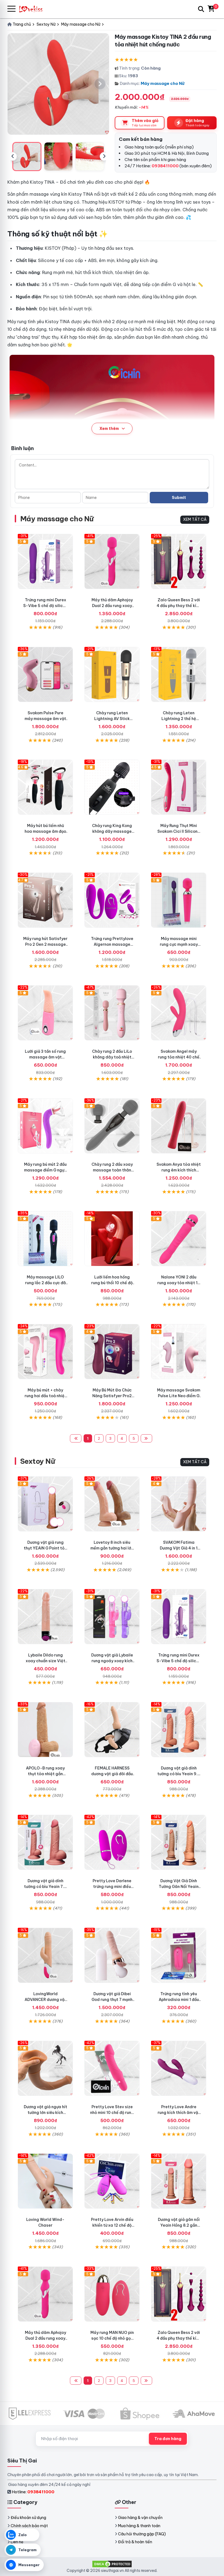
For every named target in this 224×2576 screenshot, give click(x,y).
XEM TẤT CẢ (195, 519)
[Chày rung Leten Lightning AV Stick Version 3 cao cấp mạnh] (112, 674)
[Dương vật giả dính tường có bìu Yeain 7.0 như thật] (45, 1842)
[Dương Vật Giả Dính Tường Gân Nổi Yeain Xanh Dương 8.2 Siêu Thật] (179, 1842)
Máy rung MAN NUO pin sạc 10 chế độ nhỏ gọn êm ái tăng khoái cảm (112, 2338)
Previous (13, 156)
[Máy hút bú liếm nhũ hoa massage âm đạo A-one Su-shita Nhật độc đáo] (45, 787)
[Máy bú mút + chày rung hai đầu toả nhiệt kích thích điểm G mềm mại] (45, 1352)
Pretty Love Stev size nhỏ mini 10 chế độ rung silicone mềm (112, 2113)
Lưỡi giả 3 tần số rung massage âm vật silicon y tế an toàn (45, 1057)
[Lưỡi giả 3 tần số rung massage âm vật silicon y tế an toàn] (45, 1013)
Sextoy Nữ (38, 1461)
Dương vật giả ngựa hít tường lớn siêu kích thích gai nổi (45, 2113)
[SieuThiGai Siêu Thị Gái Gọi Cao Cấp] (33, 9)
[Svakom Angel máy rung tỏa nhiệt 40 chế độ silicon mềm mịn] (179, 1013)
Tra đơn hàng (168, 2439)
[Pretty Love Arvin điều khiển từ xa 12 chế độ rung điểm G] (112, 2181)
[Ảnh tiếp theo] (100, 84)
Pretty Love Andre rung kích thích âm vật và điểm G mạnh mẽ (179, 2113)
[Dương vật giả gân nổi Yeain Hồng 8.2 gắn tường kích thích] (179, 2181)
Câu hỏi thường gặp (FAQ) (142, 2534)
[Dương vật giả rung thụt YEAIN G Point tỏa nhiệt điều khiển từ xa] (45, 1504)
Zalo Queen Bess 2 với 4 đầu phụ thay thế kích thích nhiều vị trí (179, 606)
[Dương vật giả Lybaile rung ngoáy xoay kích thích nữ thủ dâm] (112, 1617)
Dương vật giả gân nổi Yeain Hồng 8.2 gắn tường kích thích (179, 2225)
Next (104, 156)
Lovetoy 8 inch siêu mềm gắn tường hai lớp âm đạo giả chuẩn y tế (112, 1548)
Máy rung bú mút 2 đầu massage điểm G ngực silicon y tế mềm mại (45, 1170)
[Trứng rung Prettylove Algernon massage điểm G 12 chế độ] (112, 900)
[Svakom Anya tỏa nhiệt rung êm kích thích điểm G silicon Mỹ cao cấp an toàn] (179, 1126)
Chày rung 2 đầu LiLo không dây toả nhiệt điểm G (112, 1057)
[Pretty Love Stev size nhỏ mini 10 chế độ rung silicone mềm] (112, 2068)
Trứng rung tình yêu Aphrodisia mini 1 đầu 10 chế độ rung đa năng (179, 2000)
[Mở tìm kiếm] (201, 9)
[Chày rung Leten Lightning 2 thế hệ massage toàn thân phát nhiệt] (179, 674)
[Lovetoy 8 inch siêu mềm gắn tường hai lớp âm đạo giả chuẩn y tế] (112, 1504)
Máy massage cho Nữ (163, 83)
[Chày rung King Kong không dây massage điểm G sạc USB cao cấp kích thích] (112, 787)
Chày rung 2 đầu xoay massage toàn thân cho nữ (112, 1170)
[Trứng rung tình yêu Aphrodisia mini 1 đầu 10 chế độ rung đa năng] (179, 1955)
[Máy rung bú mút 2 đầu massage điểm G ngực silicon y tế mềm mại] (45, 1126)
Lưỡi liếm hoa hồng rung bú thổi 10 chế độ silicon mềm (112, 1283)
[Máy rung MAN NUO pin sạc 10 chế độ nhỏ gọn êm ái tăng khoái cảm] (112, 2294)
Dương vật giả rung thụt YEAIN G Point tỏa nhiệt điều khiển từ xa (45, 1548)
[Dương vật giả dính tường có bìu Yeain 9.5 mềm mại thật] (179, 1730)
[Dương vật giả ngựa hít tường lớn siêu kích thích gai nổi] (45, 2068)
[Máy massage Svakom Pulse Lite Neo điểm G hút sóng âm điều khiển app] (179, 1352)
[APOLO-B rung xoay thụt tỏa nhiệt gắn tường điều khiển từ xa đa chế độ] (45, 1730)
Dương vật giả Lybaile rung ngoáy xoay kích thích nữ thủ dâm (112, 1661)
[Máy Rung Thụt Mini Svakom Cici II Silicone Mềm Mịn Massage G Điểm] (179, 787)
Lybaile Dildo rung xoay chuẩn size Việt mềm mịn (45, 1661)
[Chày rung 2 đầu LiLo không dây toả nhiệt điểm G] (112, 1013)
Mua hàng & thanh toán (139, 2526)
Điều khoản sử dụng (28, 2518)
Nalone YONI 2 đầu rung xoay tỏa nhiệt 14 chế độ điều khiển (179, 1283)
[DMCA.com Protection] (112, 2563)
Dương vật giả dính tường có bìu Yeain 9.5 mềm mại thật (179, 1774)
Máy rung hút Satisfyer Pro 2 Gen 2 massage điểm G (45, 944)
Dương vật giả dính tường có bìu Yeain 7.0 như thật (45, 1887)
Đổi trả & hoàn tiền (135, 2542)
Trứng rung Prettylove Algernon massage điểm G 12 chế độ (112, 944)
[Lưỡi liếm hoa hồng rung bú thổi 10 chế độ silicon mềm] (112, 1239)
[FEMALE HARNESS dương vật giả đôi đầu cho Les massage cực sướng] (112, 1730)
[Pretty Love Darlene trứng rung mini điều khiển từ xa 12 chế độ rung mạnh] (112, 1842)
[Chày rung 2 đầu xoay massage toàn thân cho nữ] (112, 1126)
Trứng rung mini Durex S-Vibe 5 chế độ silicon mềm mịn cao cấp (45, 606)
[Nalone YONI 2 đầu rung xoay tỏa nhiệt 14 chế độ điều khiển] (179, 1239)
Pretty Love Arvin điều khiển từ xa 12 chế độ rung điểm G (112, 2225)
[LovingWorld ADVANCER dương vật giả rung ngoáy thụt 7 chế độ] (45, 1955)
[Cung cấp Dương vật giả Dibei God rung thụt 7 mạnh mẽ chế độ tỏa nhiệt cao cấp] (112, 1955)
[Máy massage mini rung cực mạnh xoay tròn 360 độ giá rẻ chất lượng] (179, 900)
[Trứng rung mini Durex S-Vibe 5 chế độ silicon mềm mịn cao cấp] (45, 561)
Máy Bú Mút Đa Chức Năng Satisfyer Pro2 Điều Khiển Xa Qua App (112, 1396)
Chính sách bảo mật (29, 2526)
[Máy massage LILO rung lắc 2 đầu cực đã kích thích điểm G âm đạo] (45, 1239)
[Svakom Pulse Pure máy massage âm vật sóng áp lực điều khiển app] (45, 674)
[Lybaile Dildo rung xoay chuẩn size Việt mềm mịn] (45, 1617)
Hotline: (33, 2492)
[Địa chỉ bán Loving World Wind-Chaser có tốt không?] (45, 2181)
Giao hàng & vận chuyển (140, 2518)
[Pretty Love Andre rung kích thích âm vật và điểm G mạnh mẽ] (179, 2068)
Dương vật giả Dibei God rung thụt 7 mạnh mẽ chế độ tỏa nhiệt (112, 2000)
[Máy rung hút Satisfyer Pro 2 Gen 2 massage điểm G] (45, 900)
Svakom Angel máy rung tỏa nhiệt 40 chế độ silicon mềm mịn (179, 1057)
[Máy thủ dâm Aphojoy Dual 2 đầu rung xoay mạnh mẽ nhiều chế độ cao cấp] (112, 561)
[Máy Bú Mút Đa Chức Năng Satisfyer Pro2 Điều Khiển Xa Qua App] (112, 1352)
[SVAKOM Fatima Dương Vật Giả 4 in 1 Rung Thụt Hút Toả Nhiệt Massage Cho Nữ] (179, 1504)
